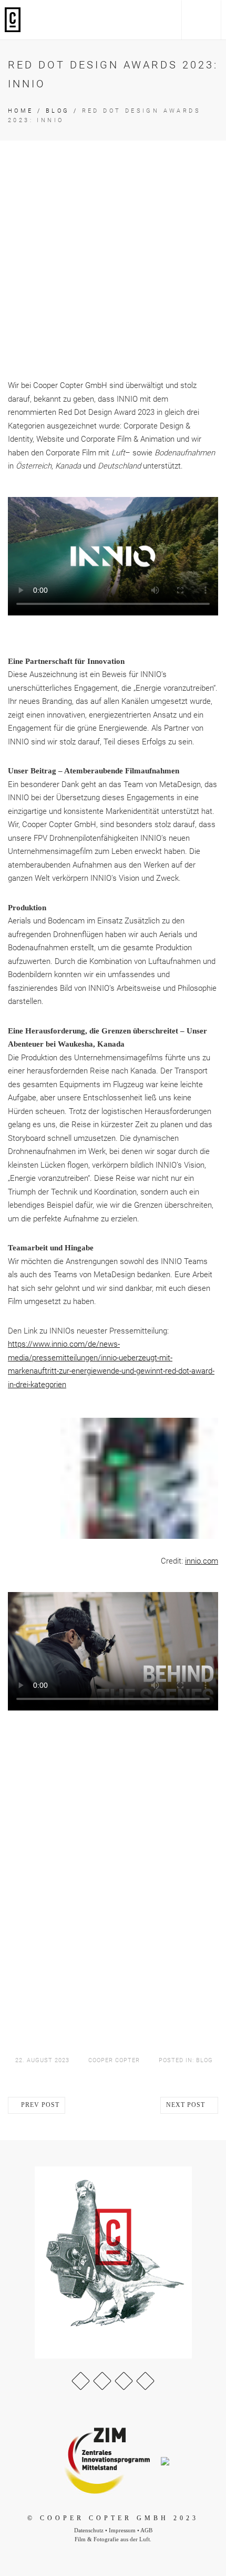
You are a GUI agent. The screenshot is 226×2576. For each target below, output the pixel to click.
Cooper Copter (114, 2060)
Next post (187, 2105)
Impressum (122, 2530)
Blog (58, 111)
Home (21, 111)
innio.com (202, 1561)
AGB (146, 2530)
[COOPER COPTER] (13, 20)
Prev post (39, 2105)
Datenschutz (89, 2530)
